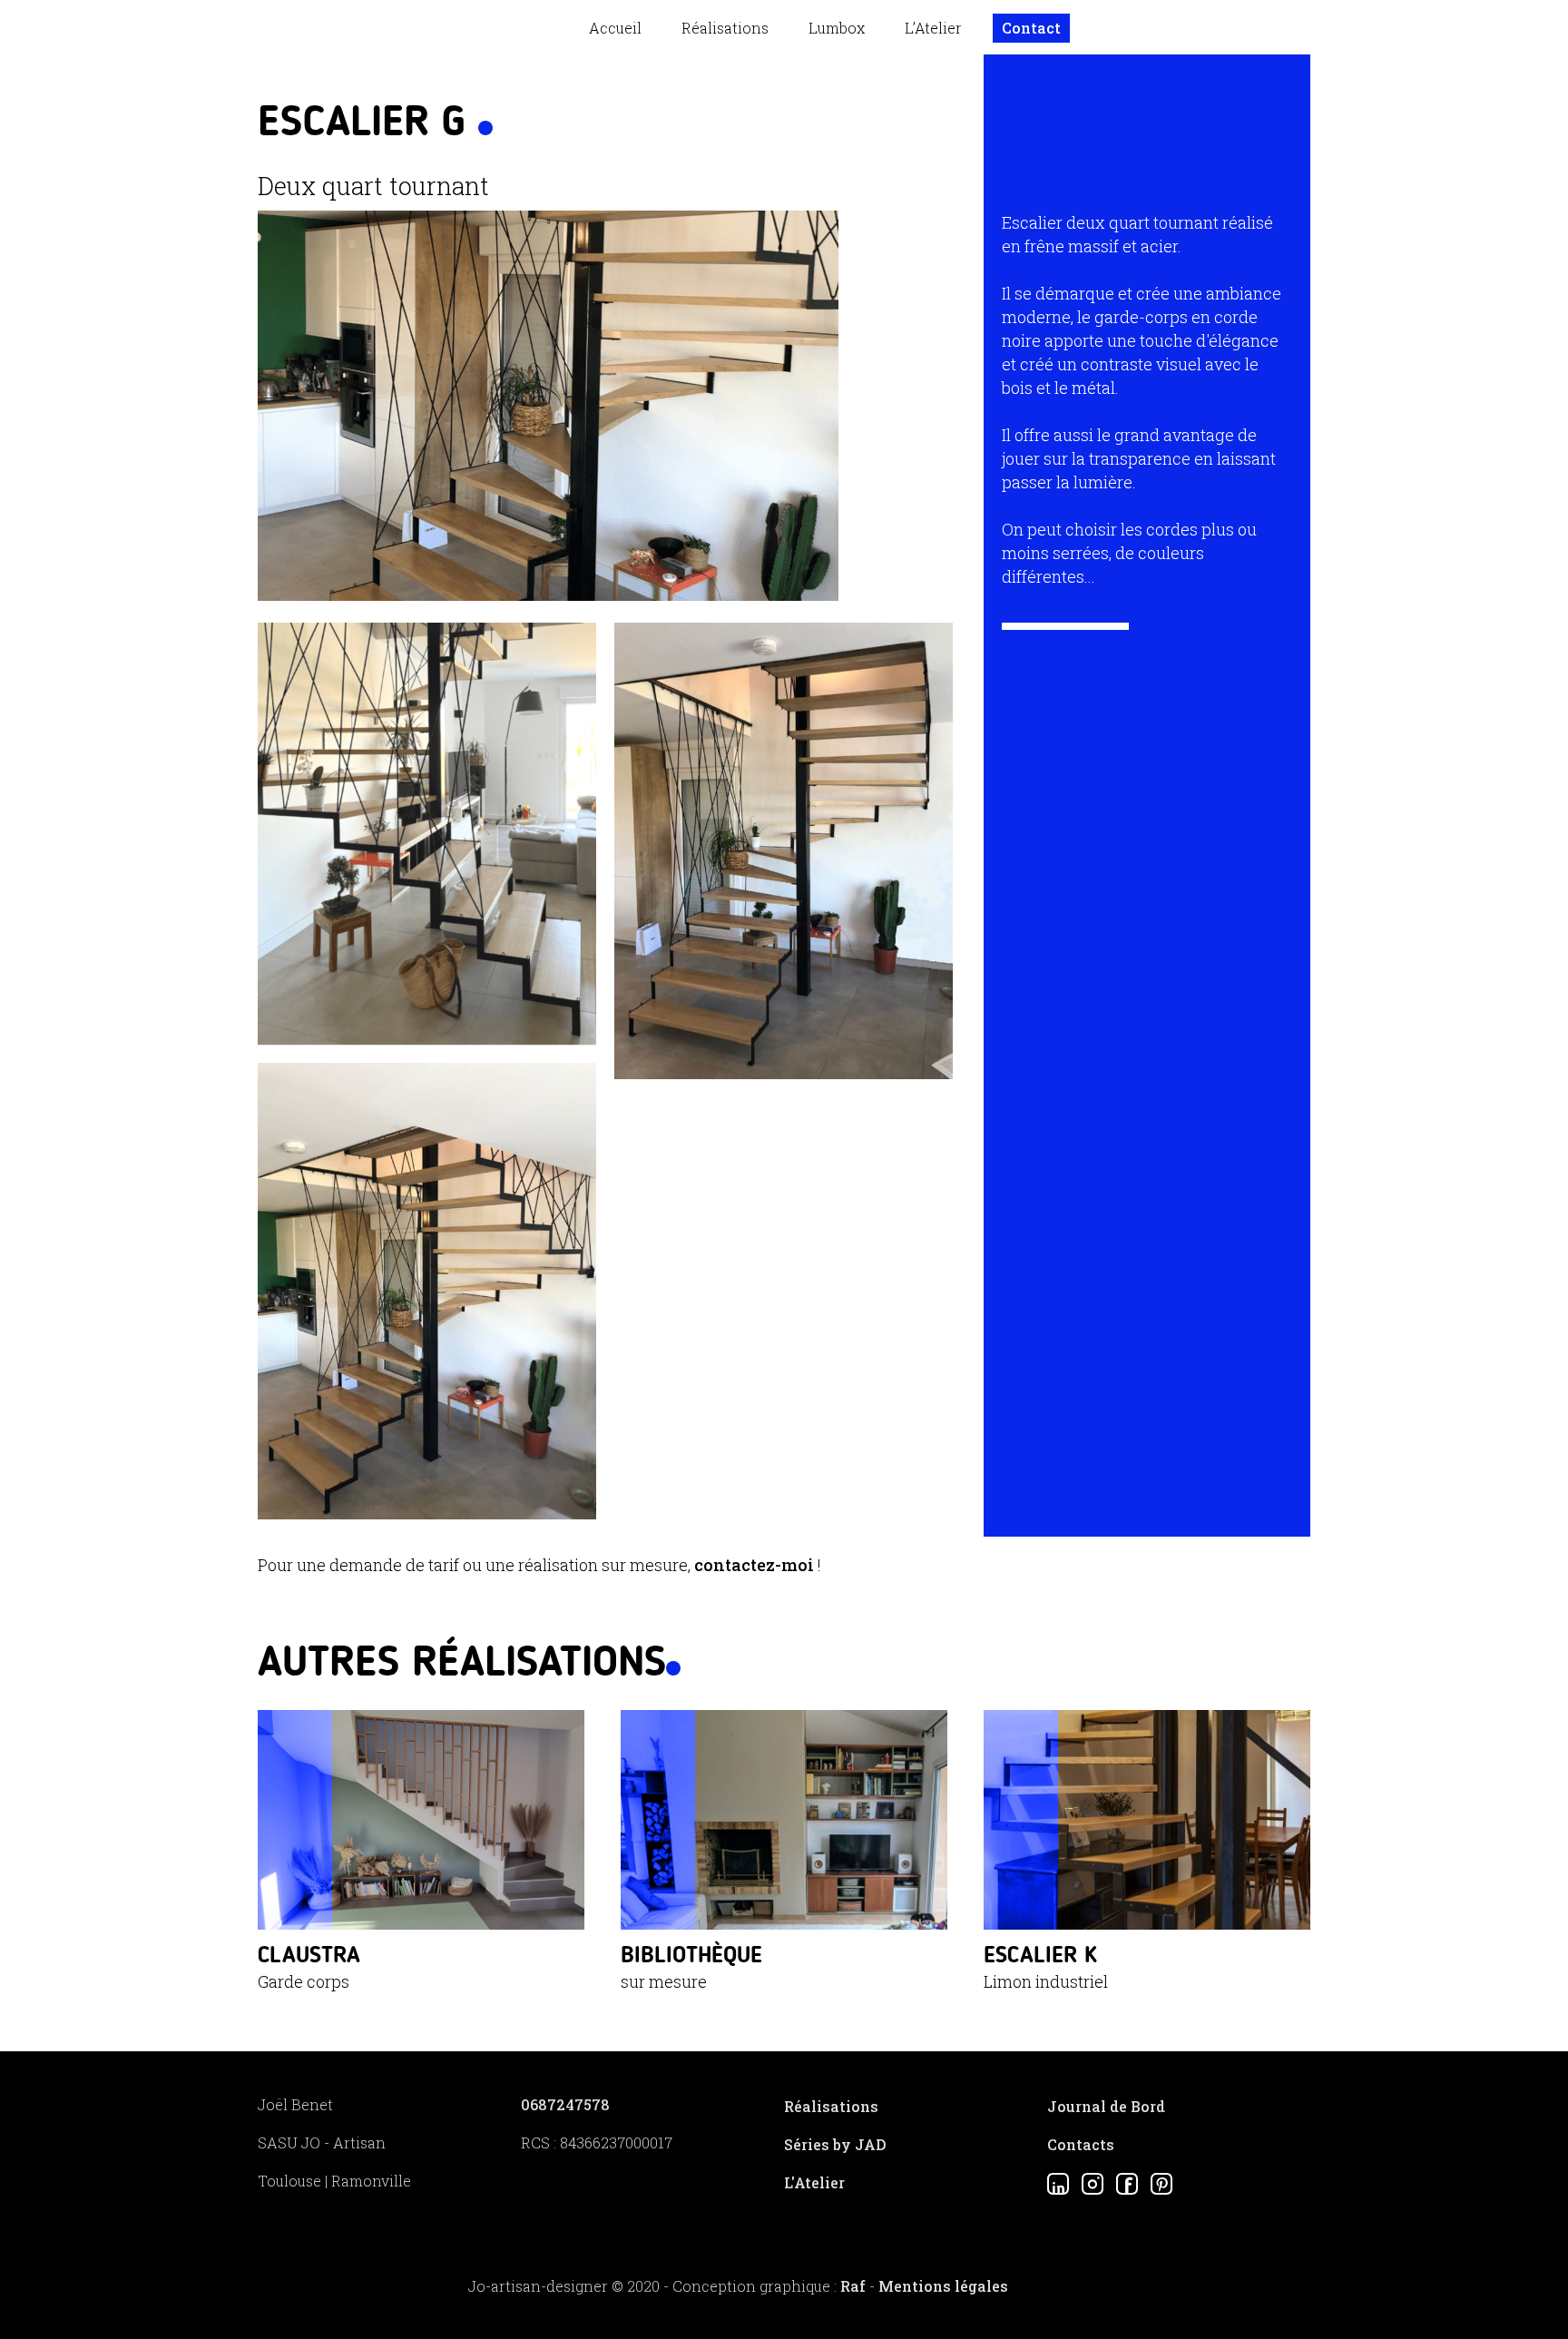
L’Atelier (933, 28)
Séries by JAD (835, 2144)
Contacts (1081, 2144)
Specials (729, 126)
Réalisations (725, 28)
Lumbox (837, 28)
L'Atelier (814, 2182)
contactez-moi (754, 1565)
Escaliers (731, 96)
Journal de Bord (1106, 2106)
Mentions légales (943, 2286)
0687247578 (565, 2104)
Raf (853, 2286)
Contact (1031, 28)
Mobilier (729, 66)
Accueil (615, 28)
